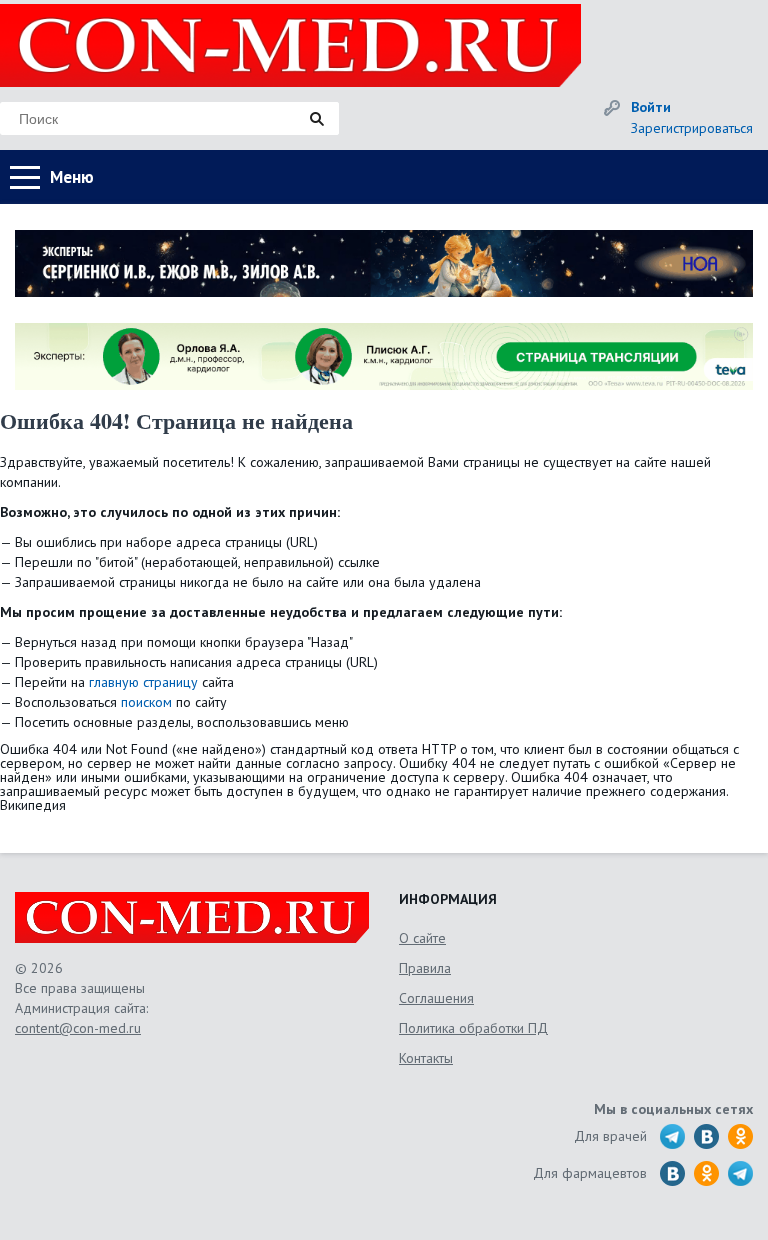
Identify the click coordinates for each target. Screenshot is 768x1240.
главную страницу (143, 682)
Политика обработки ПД (473, 1028)
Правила (425, 968)
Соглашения (436, 998)
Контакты (426, 1058)
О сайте (422, 938)
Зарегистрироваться (692, 128)
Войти (651, 107)
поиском (146, 702)
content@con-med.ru (78, 1028)
